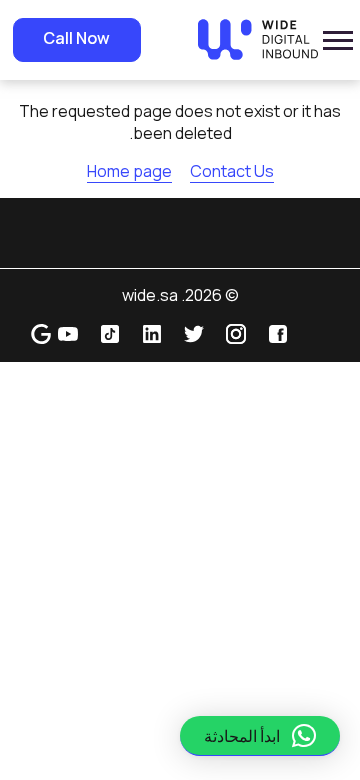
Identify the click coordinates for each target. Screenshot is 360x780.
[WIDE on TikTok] (110, 332)
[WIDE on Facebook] (278, 332)
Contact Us (232, 171)
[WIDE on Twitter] (194, 332)
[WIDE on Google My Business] (41, 332)
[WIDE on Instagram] (236, 332)
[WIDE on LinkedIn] (152, 332)
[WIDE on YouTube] (68, 332)
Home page (129, 171)
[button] (260, 736)
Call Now (76, 38)
